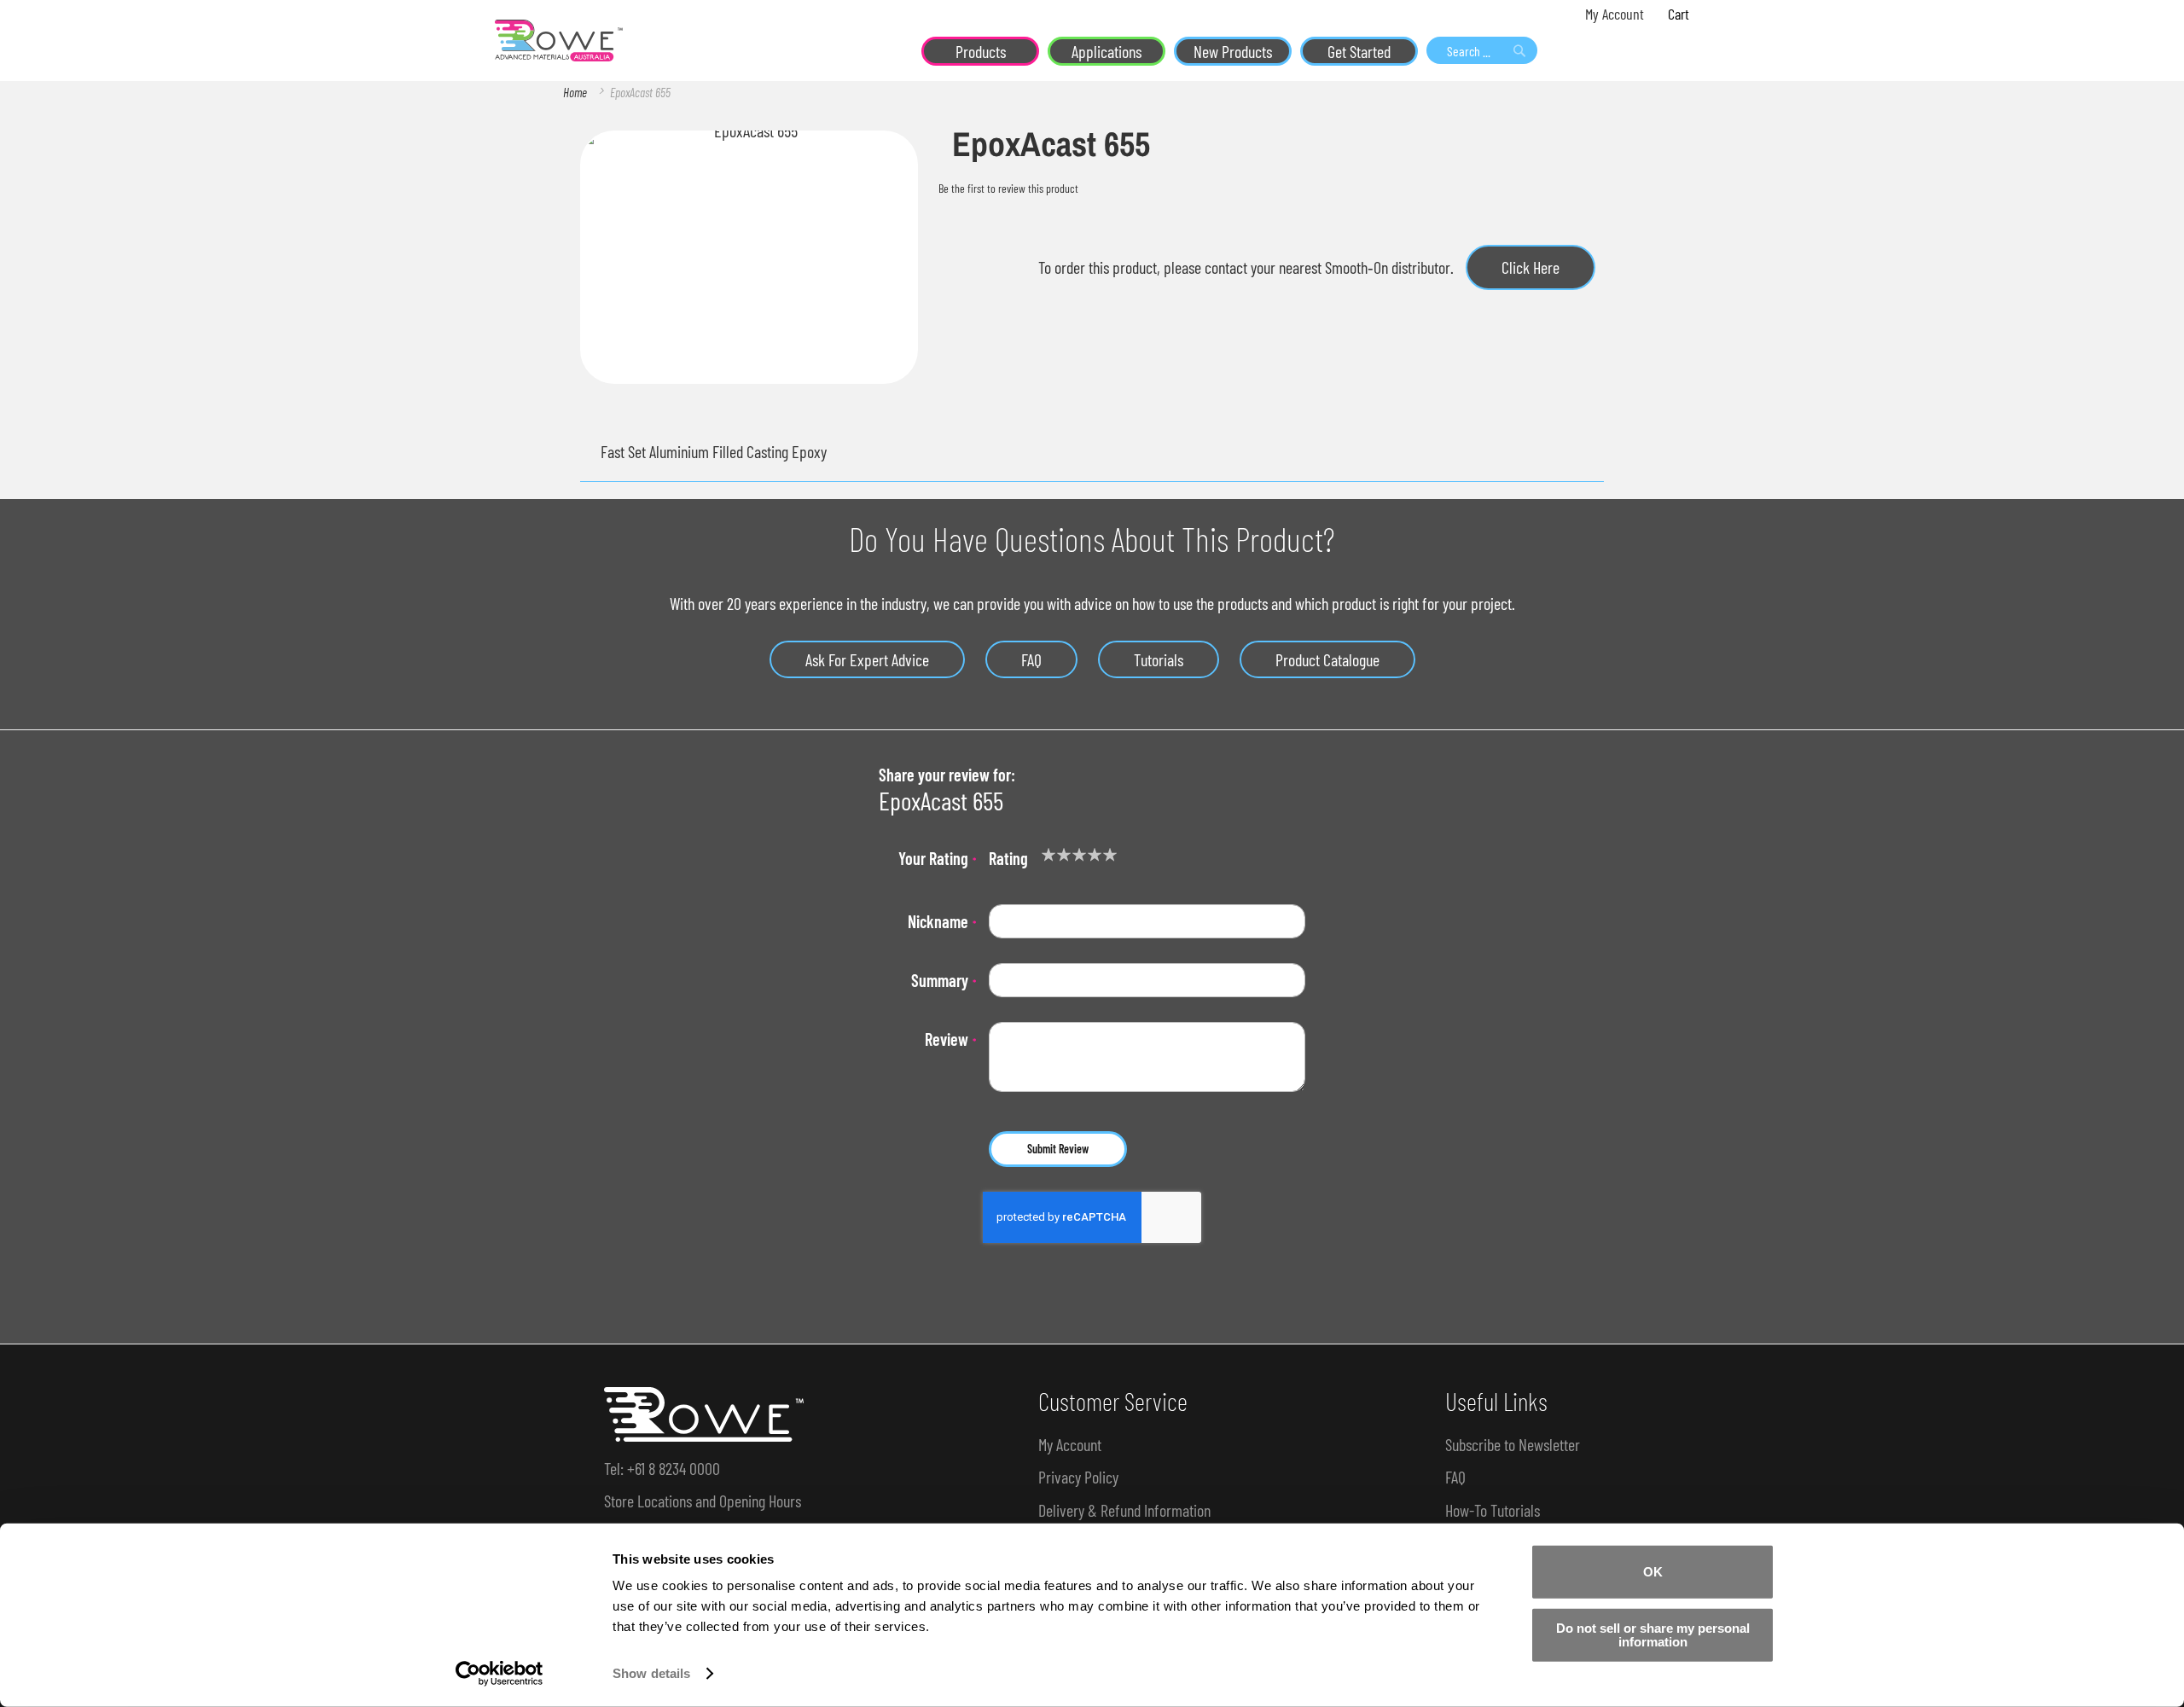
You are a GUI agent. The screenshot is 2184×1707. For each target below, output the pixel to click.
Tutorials (1159, 659)
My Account (1615, 14)
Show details (651, 1673)
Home (575, 92)
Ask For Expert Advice (867, 659)
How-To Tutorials (1493, 1510)
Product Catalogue (1327, 659)
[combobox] (1482, 50)
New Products (1233, 51)
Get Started (1359, 51)
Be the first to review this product (1008, 188)
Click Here (1531, 267)
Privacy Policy (1078, 1477)
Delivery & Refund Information (1124, 1510)
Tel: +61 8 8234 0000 (662, 1468)
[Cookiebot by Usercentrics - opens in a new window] (500, 1674)
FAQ (1031, 659)
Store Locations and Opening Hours (703, 1501)
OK (1653, 1572)
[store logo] (559, 41)
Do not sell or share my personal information (1653, 1634)
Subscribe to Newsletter (1513, 1444)
